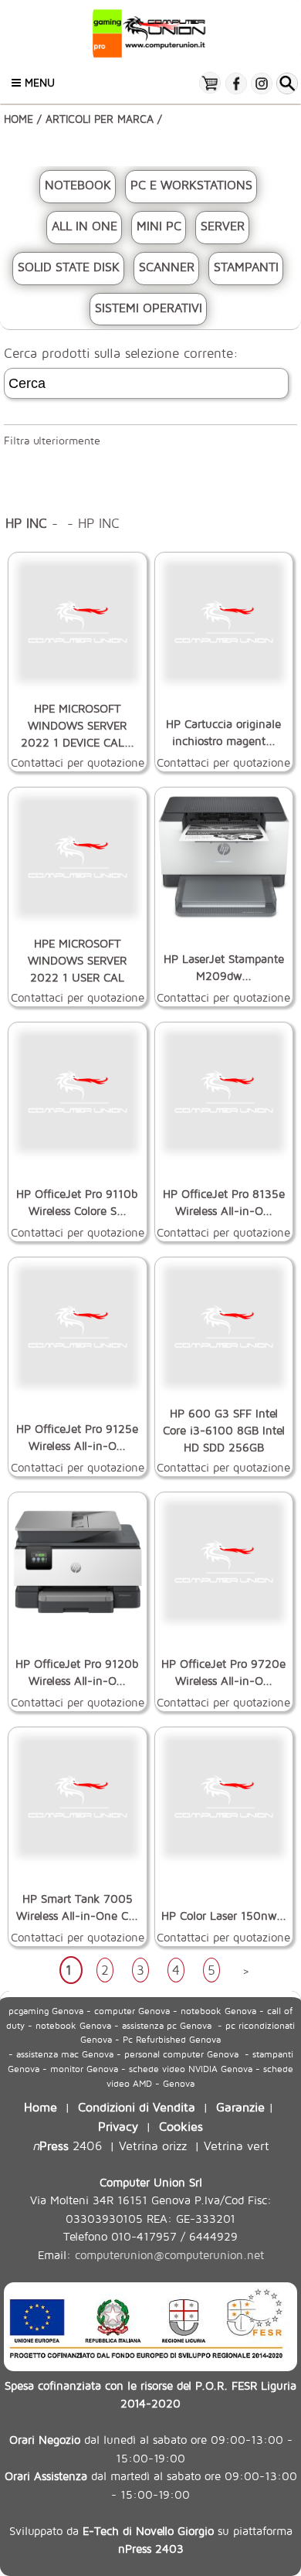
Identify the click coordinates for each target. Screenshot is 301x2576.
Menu (38, 82)
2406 (67, 2145)
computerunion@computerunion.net (169, 2255)
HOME (19, 119)
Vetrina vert (237, 2145)
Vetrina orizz (153, 2145)
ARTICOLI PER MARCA (100, 119)
